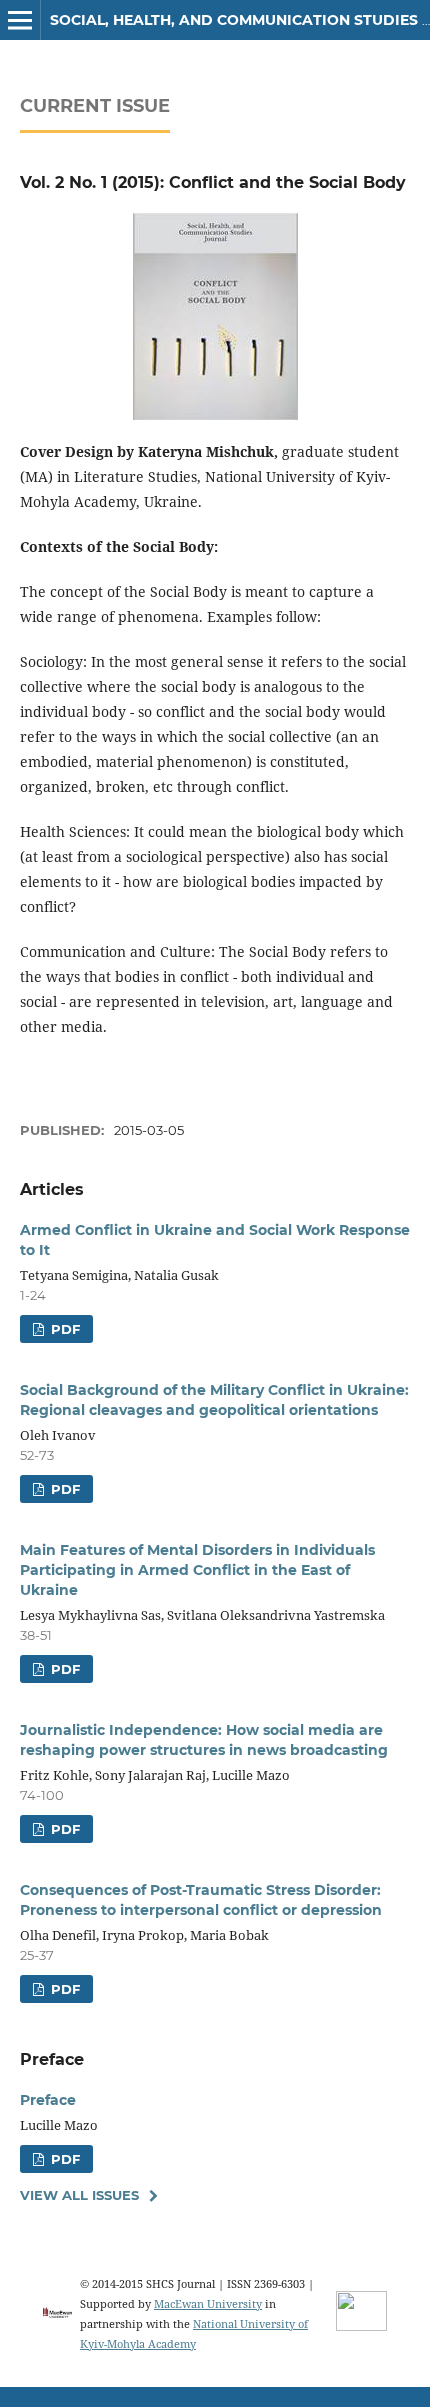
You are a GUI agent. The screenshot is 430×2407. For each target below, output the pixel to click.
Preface (48, 2100)
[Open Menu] (20, 20)
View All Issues (79, 2195)
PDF (63, 1329)
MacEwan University (208, 2303)
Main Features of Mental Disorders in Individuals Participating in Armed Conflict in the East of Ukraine (197, 1570)
